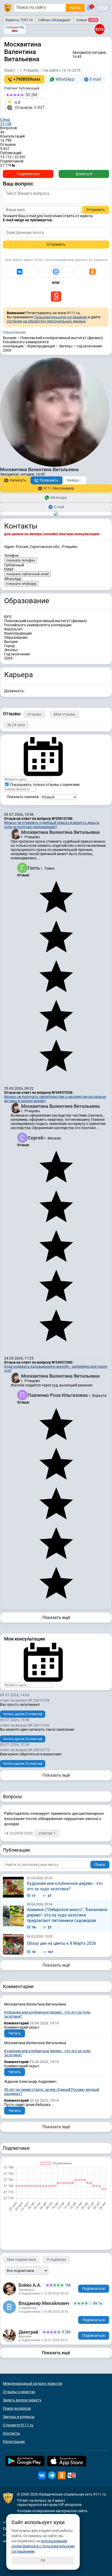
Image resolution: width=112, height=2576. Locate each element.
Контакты (11, 2433)
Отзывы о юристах (19, 2392)
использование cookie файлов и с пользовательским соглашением (43, 2546)
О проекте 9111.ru (18, 2425)
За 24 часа (16, 725)
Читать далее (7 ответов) (23, 1714)
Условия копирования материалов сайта (52, 2511)
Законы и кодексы (19, 2417)
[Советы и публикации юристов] (8, 8)
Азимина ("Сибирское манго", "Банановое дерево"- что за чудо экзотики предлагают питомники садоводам (67, 1915)
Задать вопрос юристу (22, 2400)
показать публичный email (27, 574)
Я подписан (56, 2259)
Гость (34, 868)
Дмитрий (28, 2332)
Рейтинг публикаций (22, 88)
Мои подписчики (21, 2259)
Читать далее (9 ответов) (23, 1739)
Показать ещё (56, 1617)
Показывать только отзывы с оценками (44, 785)
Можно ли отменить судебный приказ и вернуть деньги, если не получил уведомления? (52, 825)
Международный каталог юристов (33, 2383)
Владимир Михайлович (44, 2303)
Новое (87, 20)
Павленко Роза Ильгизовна (58, 1395)
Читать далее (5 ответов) (23, 1764)
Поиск (100, 1865)
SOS (99, 29)
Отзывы (34, 714)
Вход (102, 8)
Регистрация (14, 2442)
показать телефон (21, 560)
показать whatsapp (21, 584)
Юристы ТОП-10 (19, 20)
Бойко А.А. (30, 2285)
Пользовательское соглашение (61, 317)
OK (43, 2560)
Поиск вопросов (17, 2408)
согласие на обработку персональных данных (46, 321)
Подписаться (28, 174)
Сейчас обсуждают (55, 20)
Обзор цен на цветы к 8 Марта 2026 (61, 1943)
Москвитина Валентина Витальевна (60, 832)
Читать (15, 2033)
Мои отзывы (64, 714)
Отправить (96, 210)
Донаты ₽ (84, 174)
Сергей (36, 1138)
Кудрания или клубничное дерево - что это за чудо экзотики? (65, 1886)
